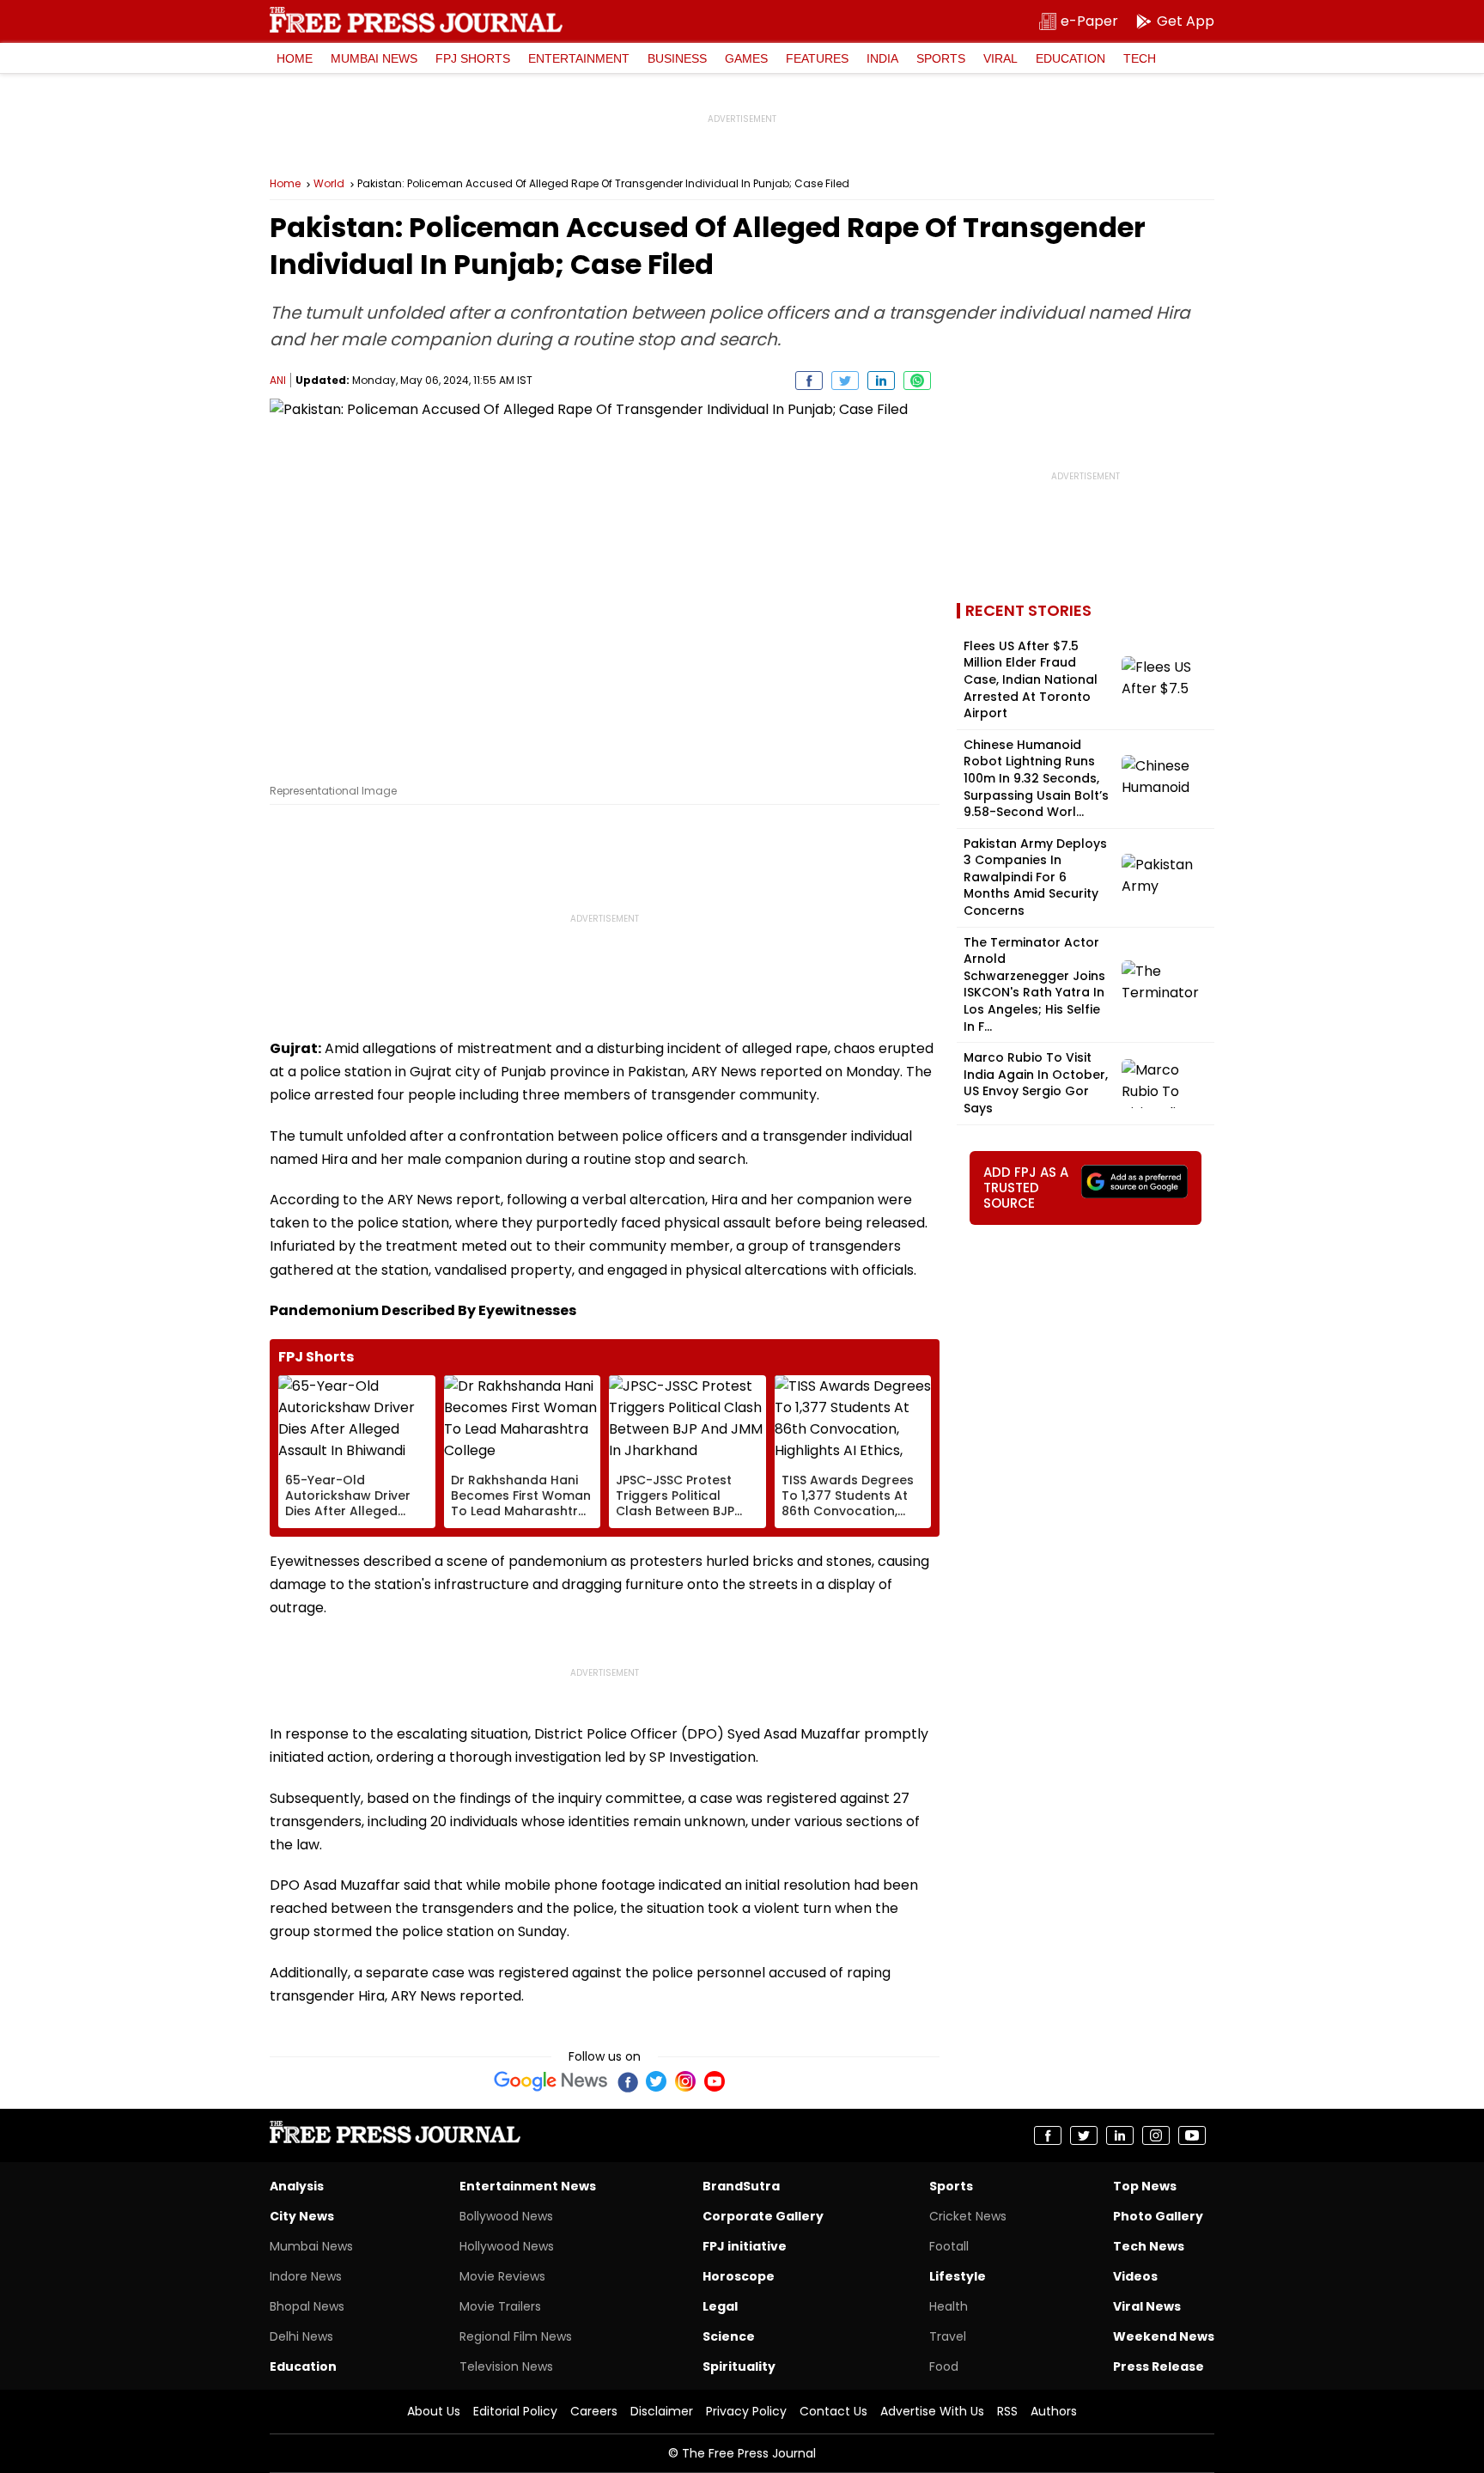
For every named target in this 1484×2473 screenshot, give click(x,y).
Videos (1135, 2276)
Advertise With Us (932, 2411)
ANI (278, 380)
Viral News (1147, 2306)
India (882, 58)
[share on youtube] (1192, 2135)
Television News (506, 2366)
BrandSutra (741, 2186)
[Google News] (551, 2081)
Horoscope (739, 2276)
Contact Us (833, 2411)
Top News (1145, 2186)
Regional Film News (516, 2336)
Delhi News (301, 2336)
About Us (434, 2411)
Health (949, 2306)
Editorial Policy (515, 2411)
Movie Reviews (502, 2276)
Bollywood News (506, 2216)
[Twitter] (656, 2081)
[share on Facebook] (809, 381)
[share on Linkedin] (881, 381)
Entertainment (579, 58)
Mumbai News (374, 58)
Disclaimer (662, 2411)
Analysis (297, 2186)
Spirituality (739, 2366)
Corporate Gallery (763, 2216)
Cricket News (968, 2216)
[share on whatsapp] (917, 381)
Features (817, 58)
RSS (1007, 2411)
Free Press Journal (416, 20)
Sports (941, 58)
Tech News (1149, 2246)
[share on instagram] (1156, 2135)
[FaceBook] (627, 2081)
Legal (720, 2306)
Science (729, 2336)
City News (302, 2216)
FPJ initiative (745, 2246)
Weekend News (1164, 2336)
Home (295, 58)
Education (1070, 58)
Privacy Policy (746, 2411)
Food (944, 2366)
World (329, 184)
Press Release (1159, 2366)
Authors (1054, 2411)
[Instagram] (685, 2081)
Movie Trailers (500, 2306)
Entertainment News (528, 2186)
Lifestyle (958, 2276)
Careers (594, 2411)
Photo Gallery (1158, 2216)
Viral (1000, 58)
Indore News (306, 2276)
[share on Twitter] (845, 381)
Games (746, 58)
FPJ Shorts (473, 58)
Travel (948, 2336)
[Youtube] (715, 2081)
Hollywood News (507, 2246)
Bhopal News (307, 2306)
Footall (949, 2246)
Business (677, 58)
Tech (1140, 58)
